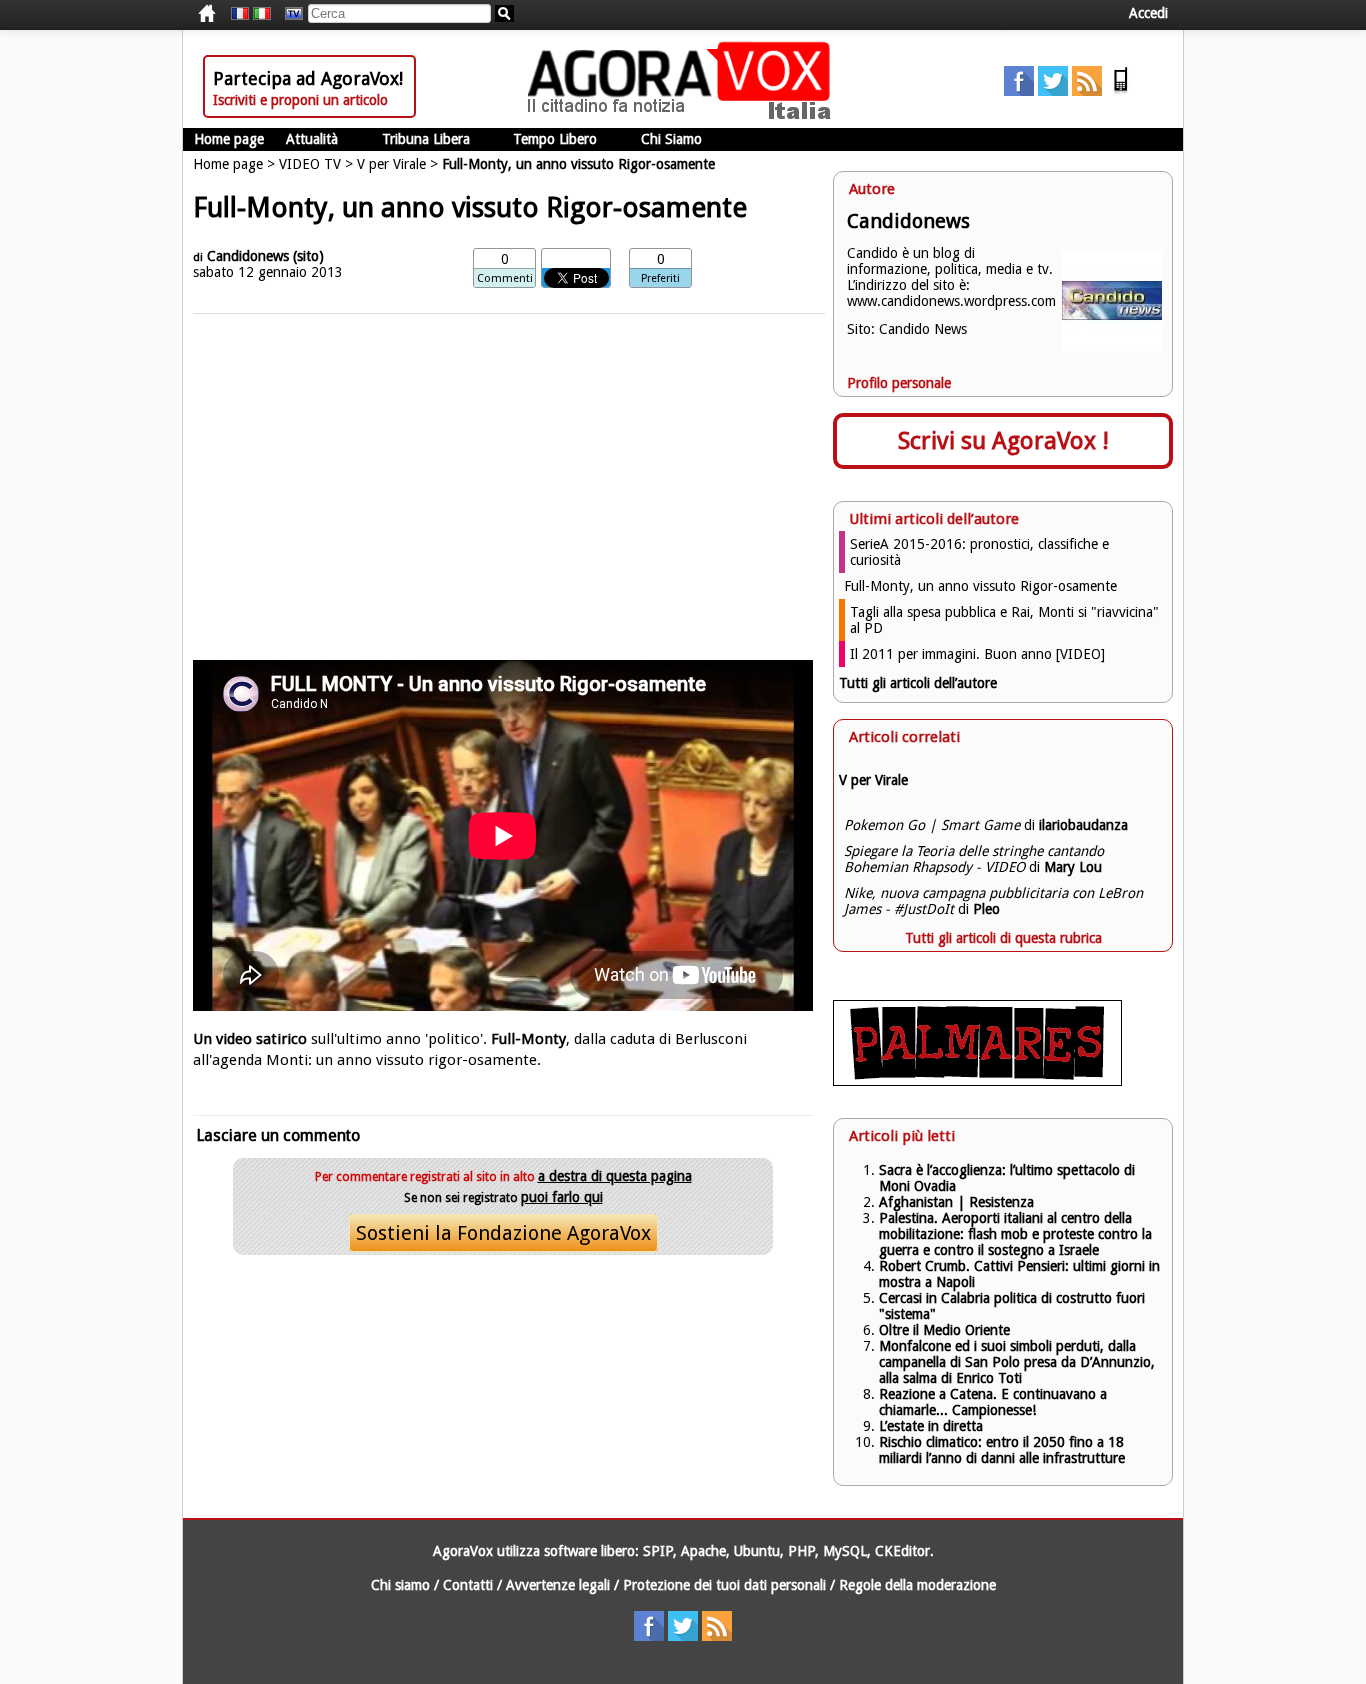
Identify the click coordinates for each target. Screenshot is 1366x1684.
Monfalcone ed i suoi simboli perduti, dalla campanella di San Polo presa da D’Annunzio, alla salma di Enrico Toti (1017, 1362)
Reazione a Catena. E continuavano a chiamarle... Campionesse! (993, 1402)
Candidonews (248, 256)
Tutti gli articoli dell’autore (918, 683)
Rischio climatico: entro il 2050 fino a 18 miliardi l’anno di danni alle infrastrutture (1004, 1450)
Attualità (312, 139)
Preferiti (660, 278)
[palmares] (977, 1081)
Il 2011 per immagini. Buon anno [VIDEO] (977, 654)
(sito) (308, 256)
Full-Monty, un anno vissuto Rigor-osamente (980, 586)
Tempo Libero (555, 139)
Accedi (1148, 13)
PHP (801, 1551)
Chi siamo (400, 1585)
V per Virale (391, 164)
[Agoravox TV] (289, 14)
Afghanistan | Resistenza (956, 1202)
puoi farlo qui (562, 1197)
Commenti (505, 278)
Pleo (986, 909)
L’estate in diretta (931, 1426)
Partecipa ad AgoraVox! (308, 78)
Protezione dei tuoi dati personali (724, 1585)
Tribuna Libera (426, 139)
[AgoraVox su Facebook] (1019, 91)
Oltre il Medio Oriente (944, 1330)
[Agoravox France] (240, 14)
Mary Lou (1073, 867)
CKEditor (902, 1551)
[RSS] (1087, 91)
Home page (229, 139)
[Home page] (684, 115)
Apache (703, 1551)
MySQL (845, 1551)
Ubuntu (757, 1551)
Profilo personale (899, 383)
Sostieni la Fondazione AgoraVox (503, 1233)
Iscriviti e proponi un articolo (300, 100)
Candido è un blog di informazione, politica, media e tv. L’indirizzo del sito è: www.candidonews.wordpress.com (951, 277)
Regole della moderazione (917, 1585)
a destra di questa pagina (615, 1176)
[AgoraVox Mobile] (1121, 91)
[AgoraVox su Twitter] (1053, 91)
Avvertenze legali (558, 1585)
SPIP (658, 1551)
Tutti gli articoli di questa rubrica (1003, 938)
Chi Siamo (671, 139)
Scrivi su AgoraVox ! (1003, 441)
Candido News (923, 329)
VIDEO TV (310, 164)
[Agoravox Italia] (262, 14)
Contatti (468, 1585)
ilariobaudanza (1083, 825)
